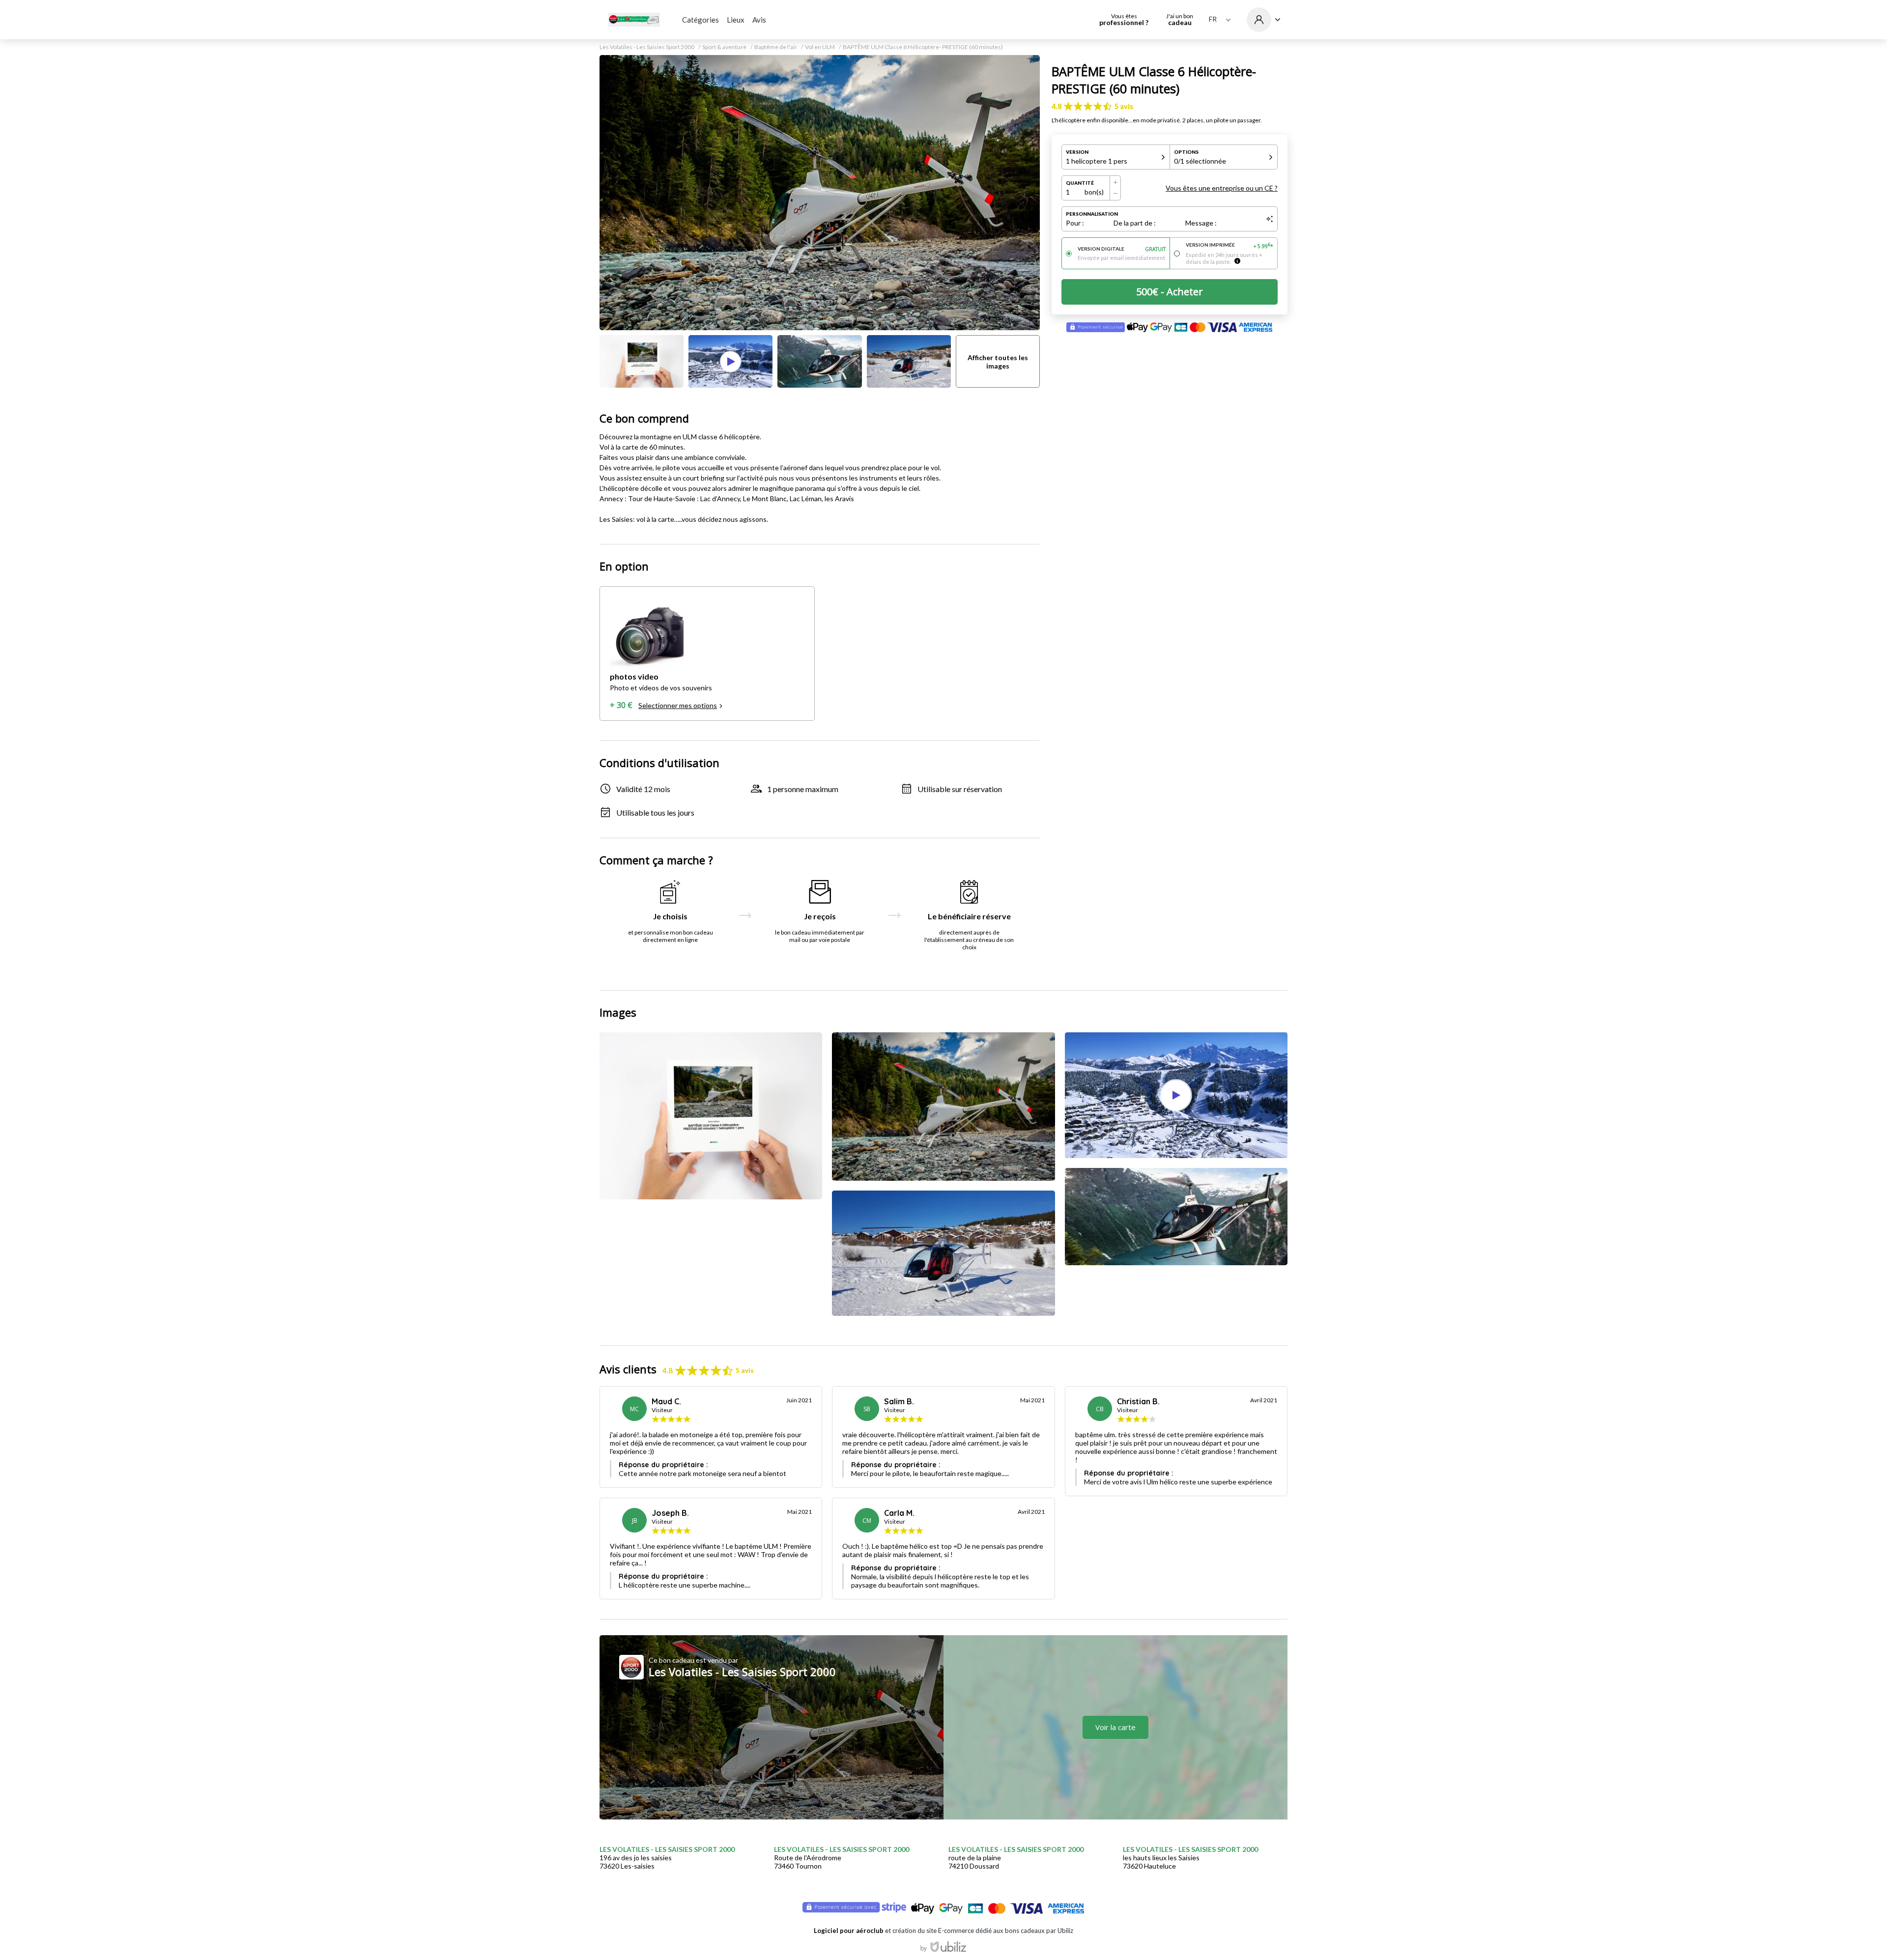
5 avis (1124, 106)
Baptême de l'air (776, 47)
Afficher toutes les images (998, 362)
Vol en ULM (820, 47)
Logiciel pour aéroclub (849, 1931)
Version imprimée (1230, 246)
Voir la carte (1115, 1727)
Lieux (736, 20)
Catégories (700, 20)
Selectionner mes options (678, 705)
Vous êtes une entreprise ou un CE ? (1222, 188)
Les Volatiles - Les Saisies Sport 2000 (647, 47)
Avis (759, 20)
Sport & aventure (724, 47)
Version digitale (1122, 249)
